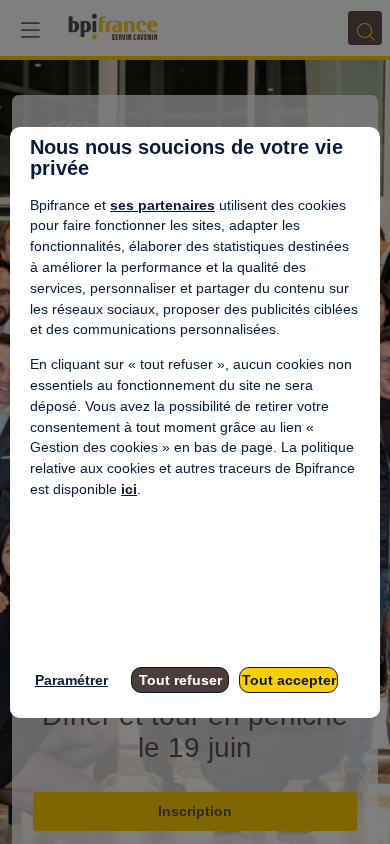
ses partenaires (162, 205)
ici (129, 489)
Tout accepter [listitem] (289, 680)
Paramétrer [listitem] (71, 680)
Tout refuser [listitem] (180, 680)
